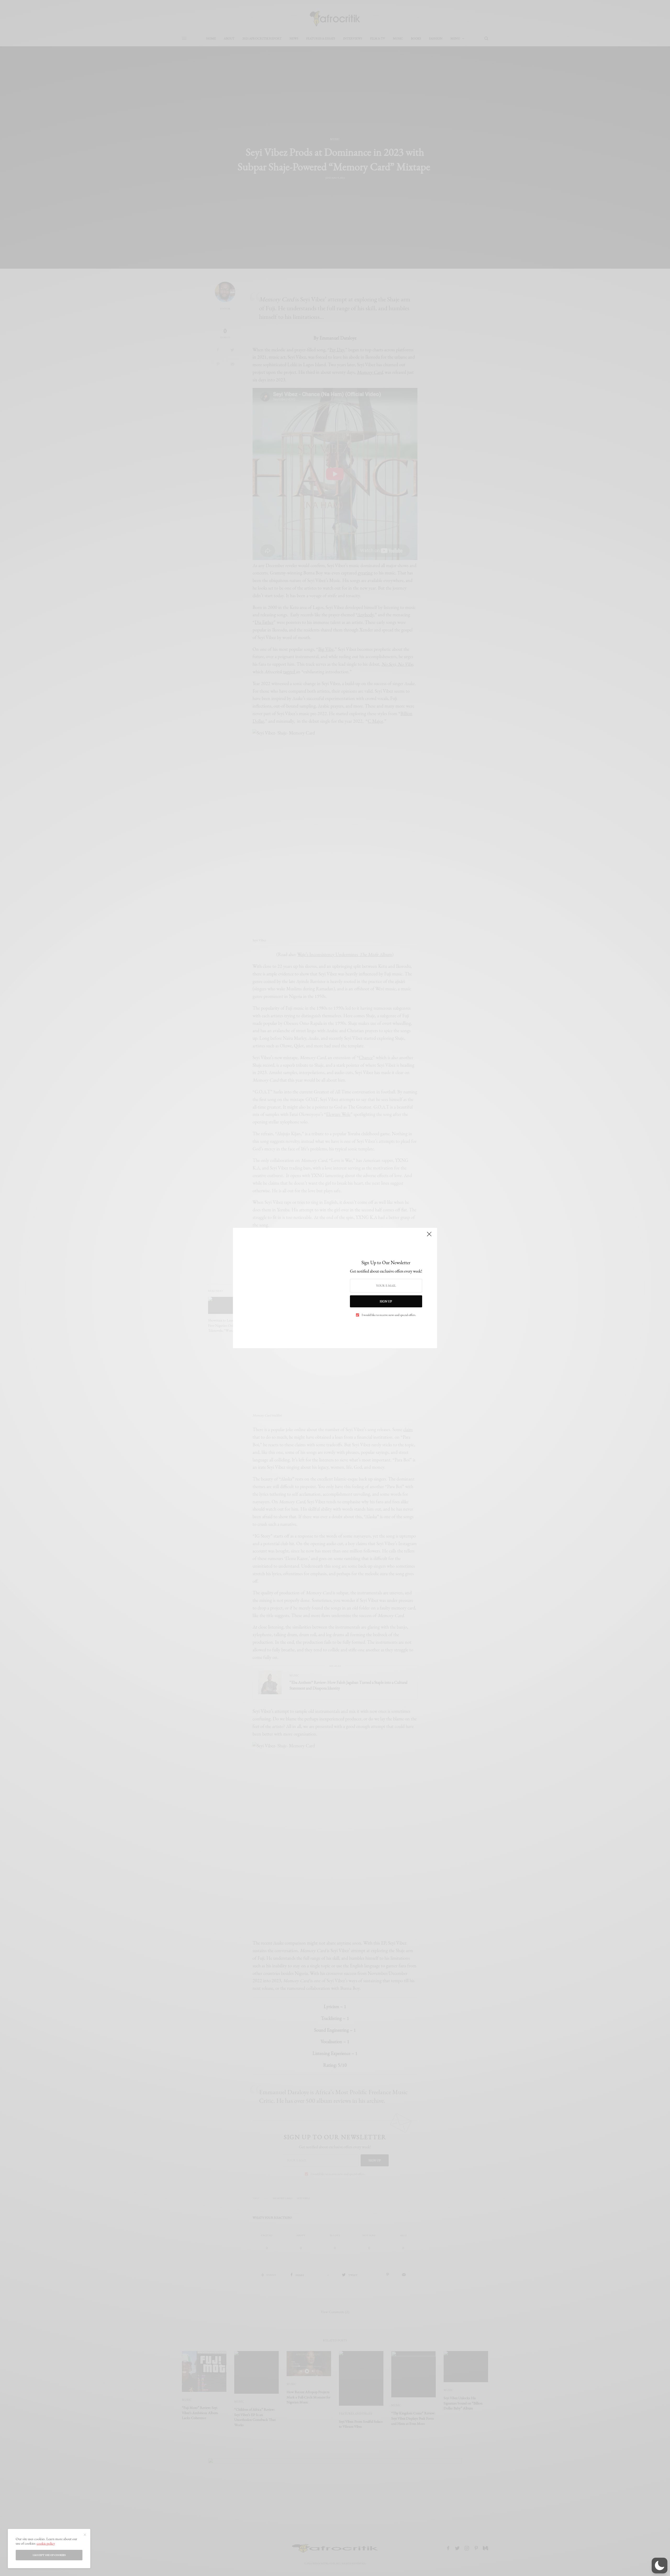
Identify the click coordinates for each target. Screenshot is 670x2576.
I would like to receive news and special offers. (389, 1315)
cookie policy (46, 2543)
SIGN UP (386, 1301)
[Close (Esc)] (429, 1236)
